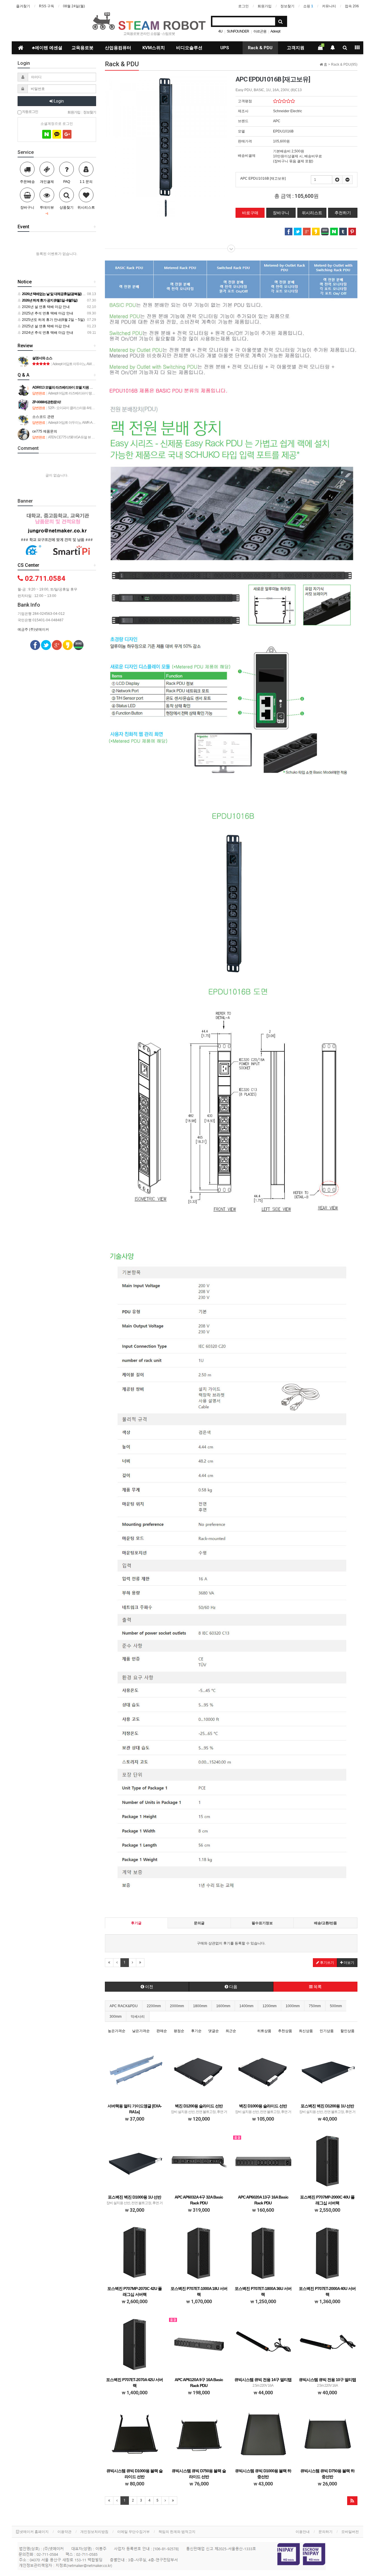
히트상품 (264, 2031)
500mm (336, 2006)
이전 (149, 1987)
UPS (225, 48)
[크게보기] (166, 136)
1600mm (223, 2006)
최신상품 (306, 2031)
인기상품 (327, 2031)
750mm (315, 2006)
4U (220, 31)
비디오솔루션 (189, 48)
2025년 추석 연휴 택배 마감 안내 (47, 313)
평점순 (179, 2031)
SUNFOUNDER (238, 31)
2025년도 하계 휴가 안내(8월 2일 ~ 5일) (53, 320)
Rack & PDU (260, 48)
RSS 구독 (47, 6)
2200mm (154, 2006)
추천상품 (285, 2031)
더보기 (348, 1963)
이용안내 (303, 2532)
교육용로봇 (82, 48)
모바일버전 (350, 2532)
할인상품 (347, 2031)
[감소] (347, 180)
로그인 (243, 6)
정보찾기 (287, 6)
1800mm (200, 2006)
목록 (317, 1987)
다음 (233, 1987)
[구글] (67, 134)
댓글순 (214, 2031)
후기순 (196, 2031)
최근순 (231, 2031)
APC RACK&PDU (124, 2006)
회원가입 (265, 6)
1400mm (246, 2006)
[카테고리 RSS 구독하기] (352, 2501)
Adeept (275, 31)
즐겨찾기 (23, 6)
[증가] (337, 180)
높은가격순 (117, 2031)
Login (58, 101)
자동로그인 (30, 111)
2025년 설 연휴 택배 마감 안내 (45, 326)
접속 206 (352, 6)
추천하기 (343, 213)
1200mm (270, 2006)
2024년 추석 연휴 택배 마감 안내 (47, 333)
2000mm (177, 2006)
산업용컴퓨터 (118, 48)
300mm (116, 2017)
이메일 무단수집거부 (133, 2532)
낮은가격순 (141, 2031)
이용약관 (64, 2532)
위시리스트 (312, 213)
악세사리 (138, 2017)
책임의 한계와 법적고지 (177, 2532)
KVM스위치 (154, 48)
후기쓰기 (327, 1963)
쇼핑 (308, 6)
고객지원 (296, 48)
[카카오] (57, 134)
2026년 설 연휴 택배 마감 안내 (45, 307)
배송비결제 (247, 156)
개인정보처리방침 (94, 2532)
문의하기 (325, 2532)
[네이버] (47, 134)
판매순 (162, 2031)
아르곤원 (260, 31)
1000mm (293, 2006)
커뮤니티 (329, 6)
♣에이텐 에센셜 (47, 48)
